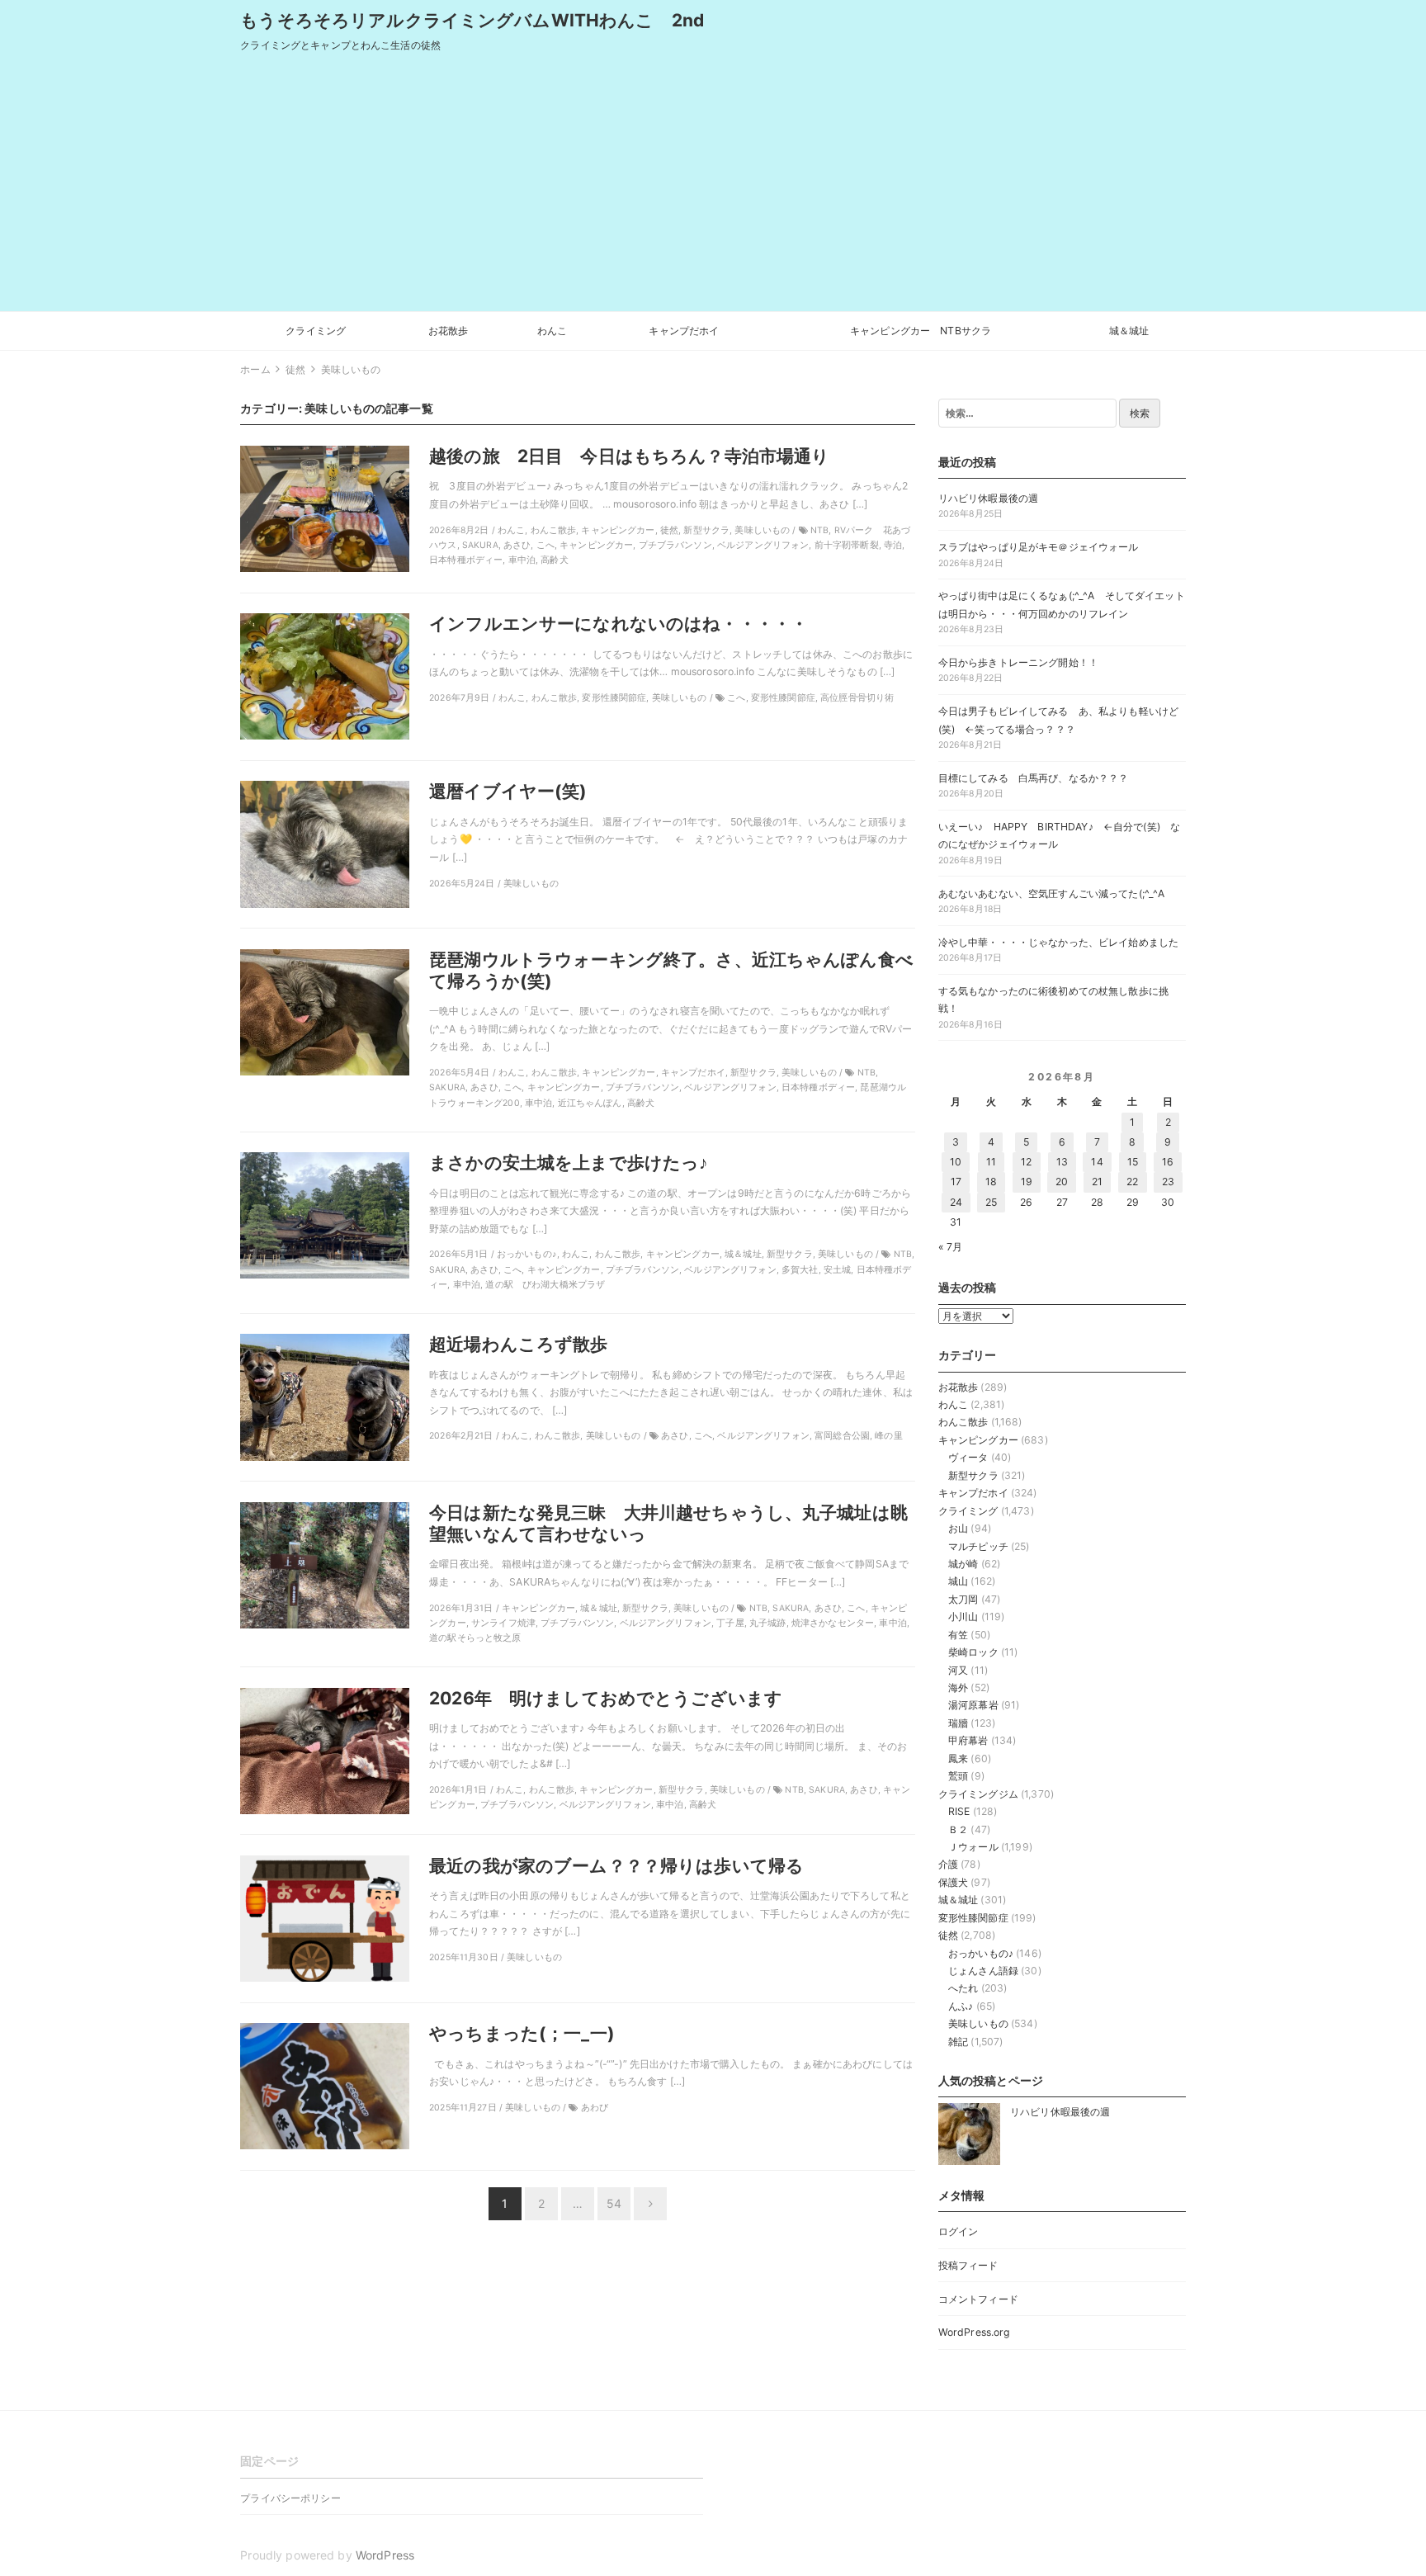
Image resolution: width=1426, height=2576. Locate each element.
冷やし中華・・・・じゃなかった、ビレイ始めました (1058, 942)
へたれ (963, 1988)
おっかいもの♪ (981, 1953)
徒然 (948, 1935)
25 (991, 1202)
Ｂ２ (958, 1829)
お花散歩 (449, 331)
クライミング (316, 331)
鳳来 (958, 1758)
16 (1168, 1162)
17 (956, 1182)
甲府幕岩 (968, 1740)
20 (1062, 1182)
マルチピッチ (978, 1546)
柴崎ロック (973, 1652)
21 (1097, 1182)
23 (1168, 1182)
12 (1026, 1162)
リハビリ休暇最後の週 (988, 498)
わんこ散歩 (963, 1422)
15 (1133, 1162)
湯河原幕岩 (973, 1705)
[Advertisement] (713, 187)
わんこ (552, 331)
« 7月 (951, 1247)
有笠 (958, 1635)
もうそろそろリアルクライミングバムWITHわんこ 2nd (472, 20)
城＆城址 (1129, 331)
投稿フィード (968, 2265)
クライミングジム (978, 1794)
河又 (958, 1670)
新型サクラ (973, 1475)
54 (614, 2203)
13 (1062, 1162)
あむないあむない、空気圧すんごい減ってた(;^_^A (1052, 893)
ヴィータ (968, 1457)
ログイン (959, 2231)
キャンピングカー (978, 1440)
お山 (958, 1528)
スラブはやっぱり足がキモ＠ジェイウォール (1039, 547)
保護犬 (953, 1882)
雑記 (958, 2042)
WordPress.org (974, 2332)
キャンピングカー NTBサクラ (921, 331)
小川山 (963, 1616)
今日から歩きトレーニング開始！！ (1018, 662)
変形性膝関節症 (973, 1918)
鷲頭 (958, 1776)
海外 (958, 1687)
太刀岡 (963, 1599)
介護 (948, 1864)
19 (1027, 1182)
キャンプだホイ (684, 331)
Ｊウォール (973, 1847)
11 (991, 1162)
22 (1132, 1182)
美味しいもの (978, 2023)
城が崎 (963, 1564)
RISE (959, 1811)
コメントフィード (978, 2299)
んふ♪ (961, 2006)
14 (1097, 1162)
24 (956, 1202)
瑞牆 (958, 1723)
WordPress (385, 2555)
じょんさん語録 (983, 1971)
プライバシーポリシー (290, 2498)
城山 (958, 1581)
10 (956, 1162)
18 (991, 1182)
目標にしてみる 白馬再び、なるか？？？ (1034, 778)
